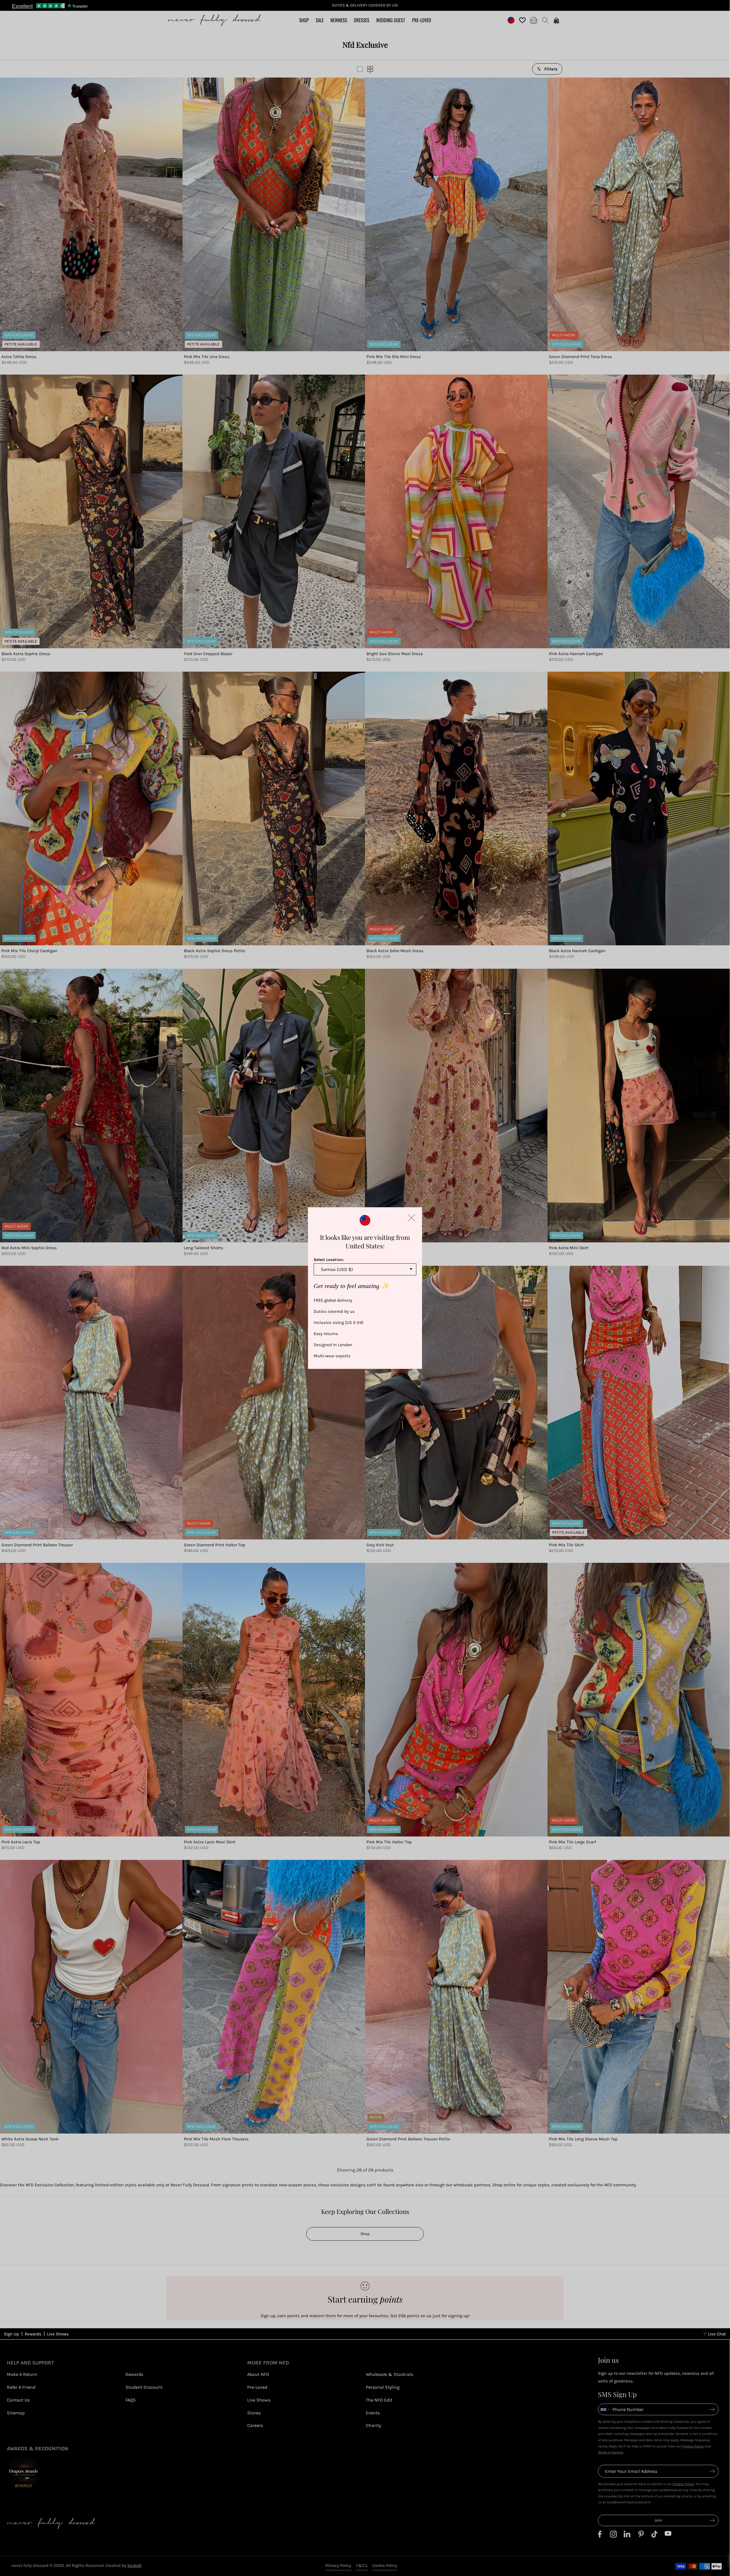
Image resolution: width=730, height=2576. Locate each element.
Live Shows (58, 2334)
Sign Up (12, 2334)
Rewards (33, 2334)
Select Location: (329, 1260)
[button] (411, 1218)
